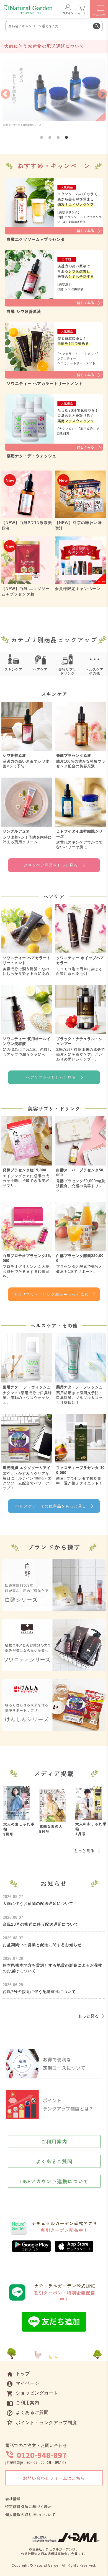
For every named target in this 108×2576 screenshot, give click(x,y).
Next (102, 94)
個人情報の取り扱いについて (30, 2515)
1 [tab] (42, 138)
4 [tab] (66, 138)
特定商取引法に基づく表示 (29, 2507)
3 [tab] (58, 138)
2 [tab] (50, 138)
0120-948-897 (42, 2455)
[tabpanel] (54, 94)
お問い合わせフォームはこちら (54, 2478)
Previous (6, 94)
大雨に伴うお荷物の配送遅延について (44, 46)
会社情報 (13, 2499)
